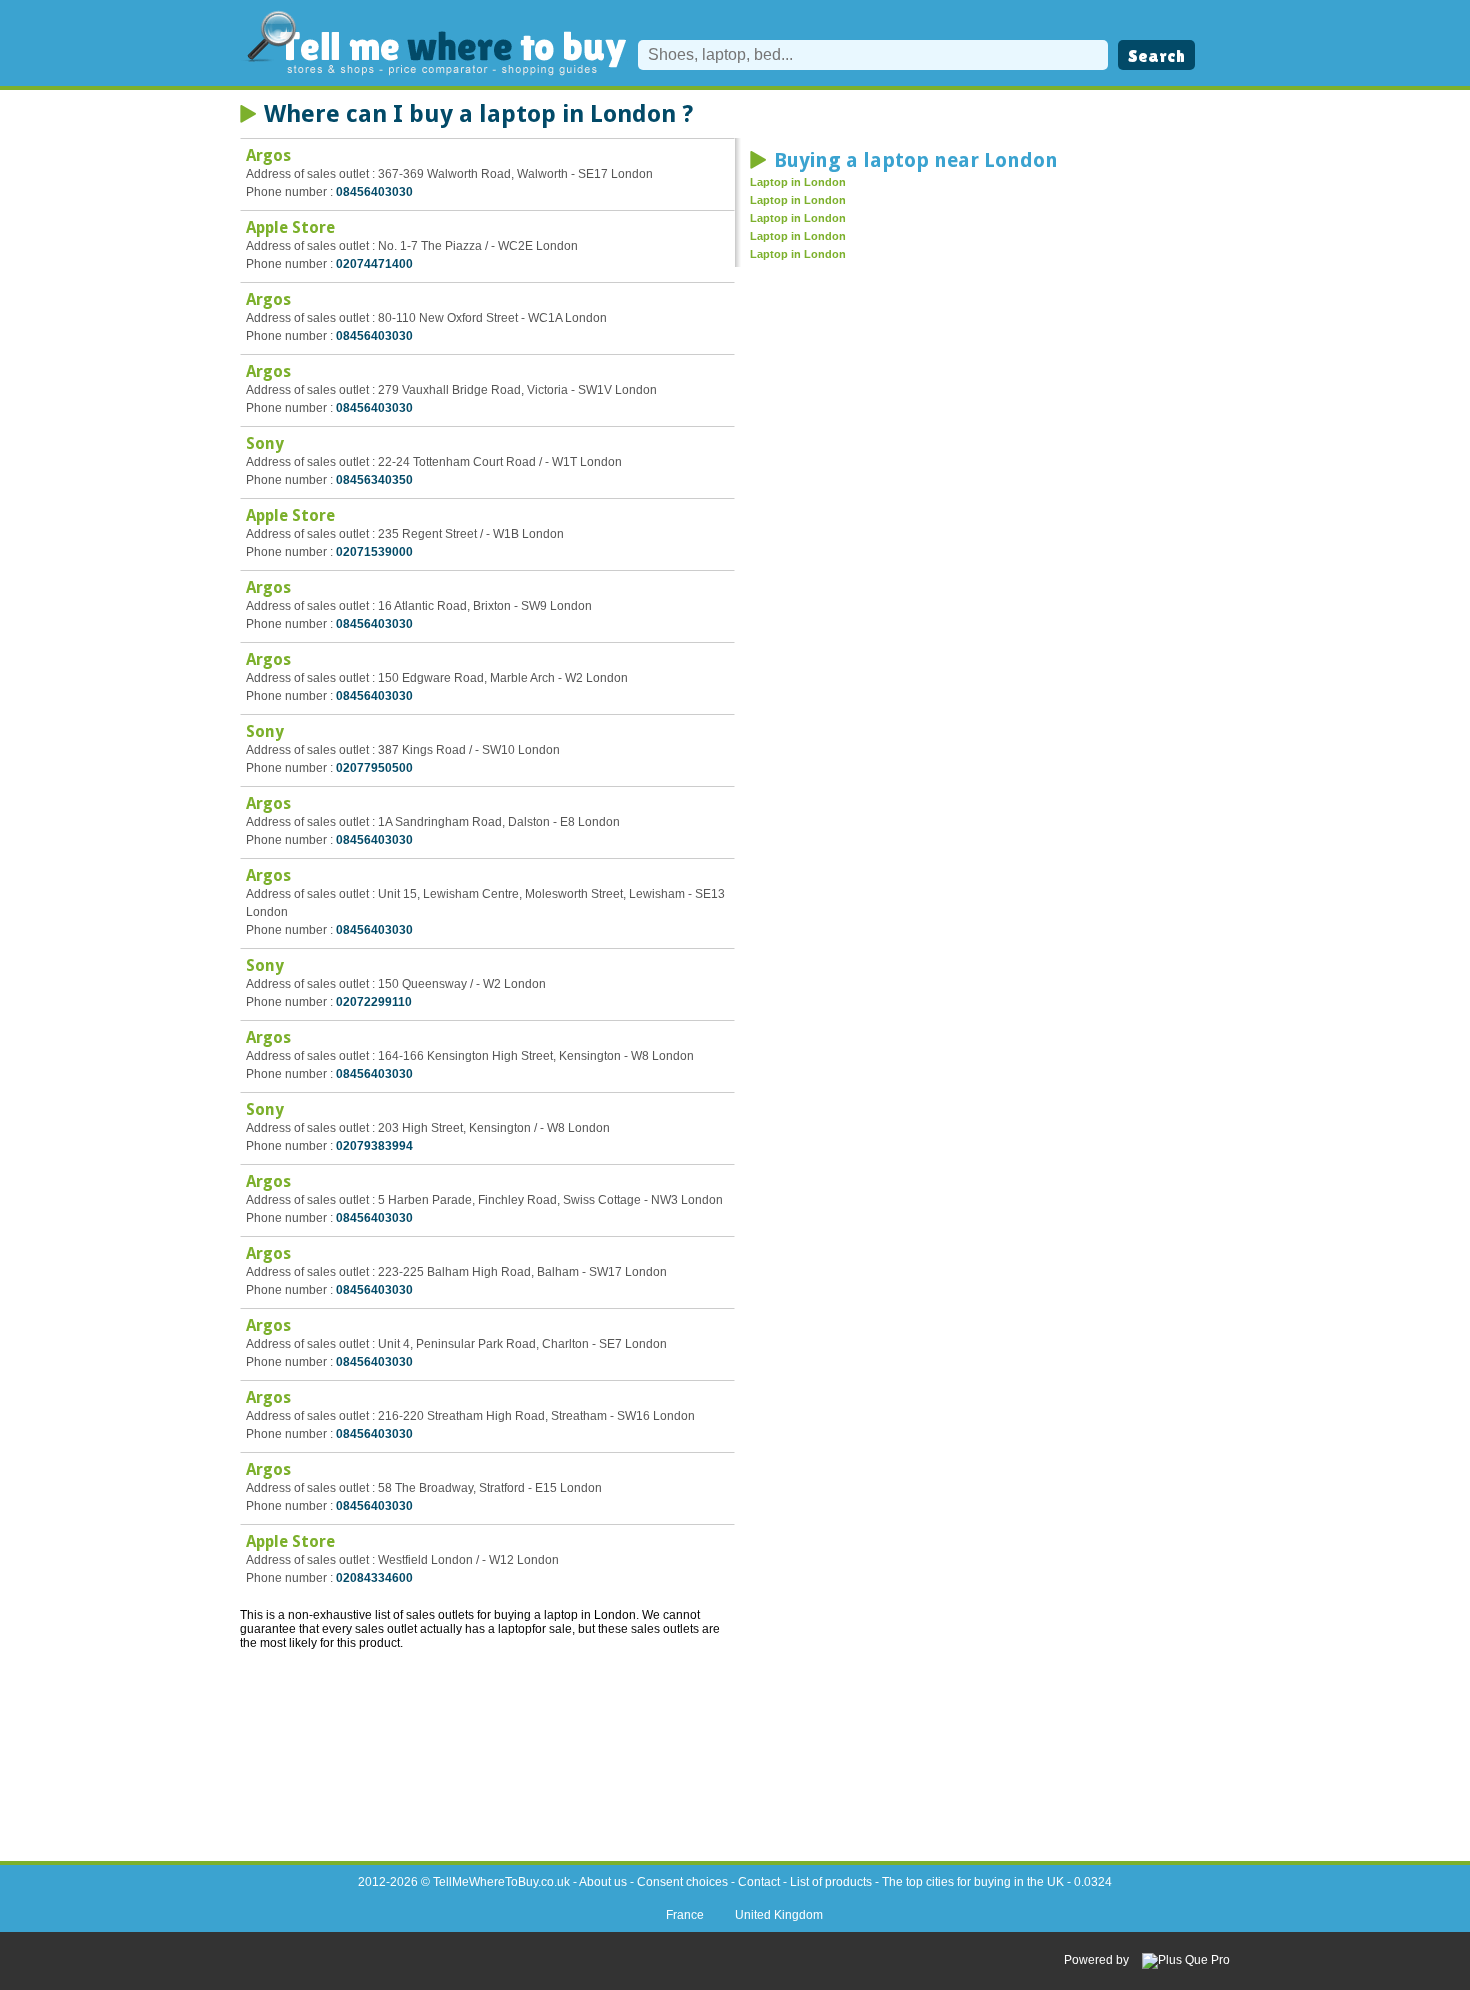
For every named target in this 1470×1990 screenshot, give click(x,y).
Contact (759, 1882)
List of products (831, 1882)
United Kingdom (779, 1915)
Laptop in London (798, 182)
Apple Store (290, 227)
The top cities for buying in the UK (973, 1882)
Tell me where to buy (434, 43)
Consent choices (682, 1882)
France (685, 1915)
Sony (265, 443)
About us (603, 1882)
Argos (268, 155)
